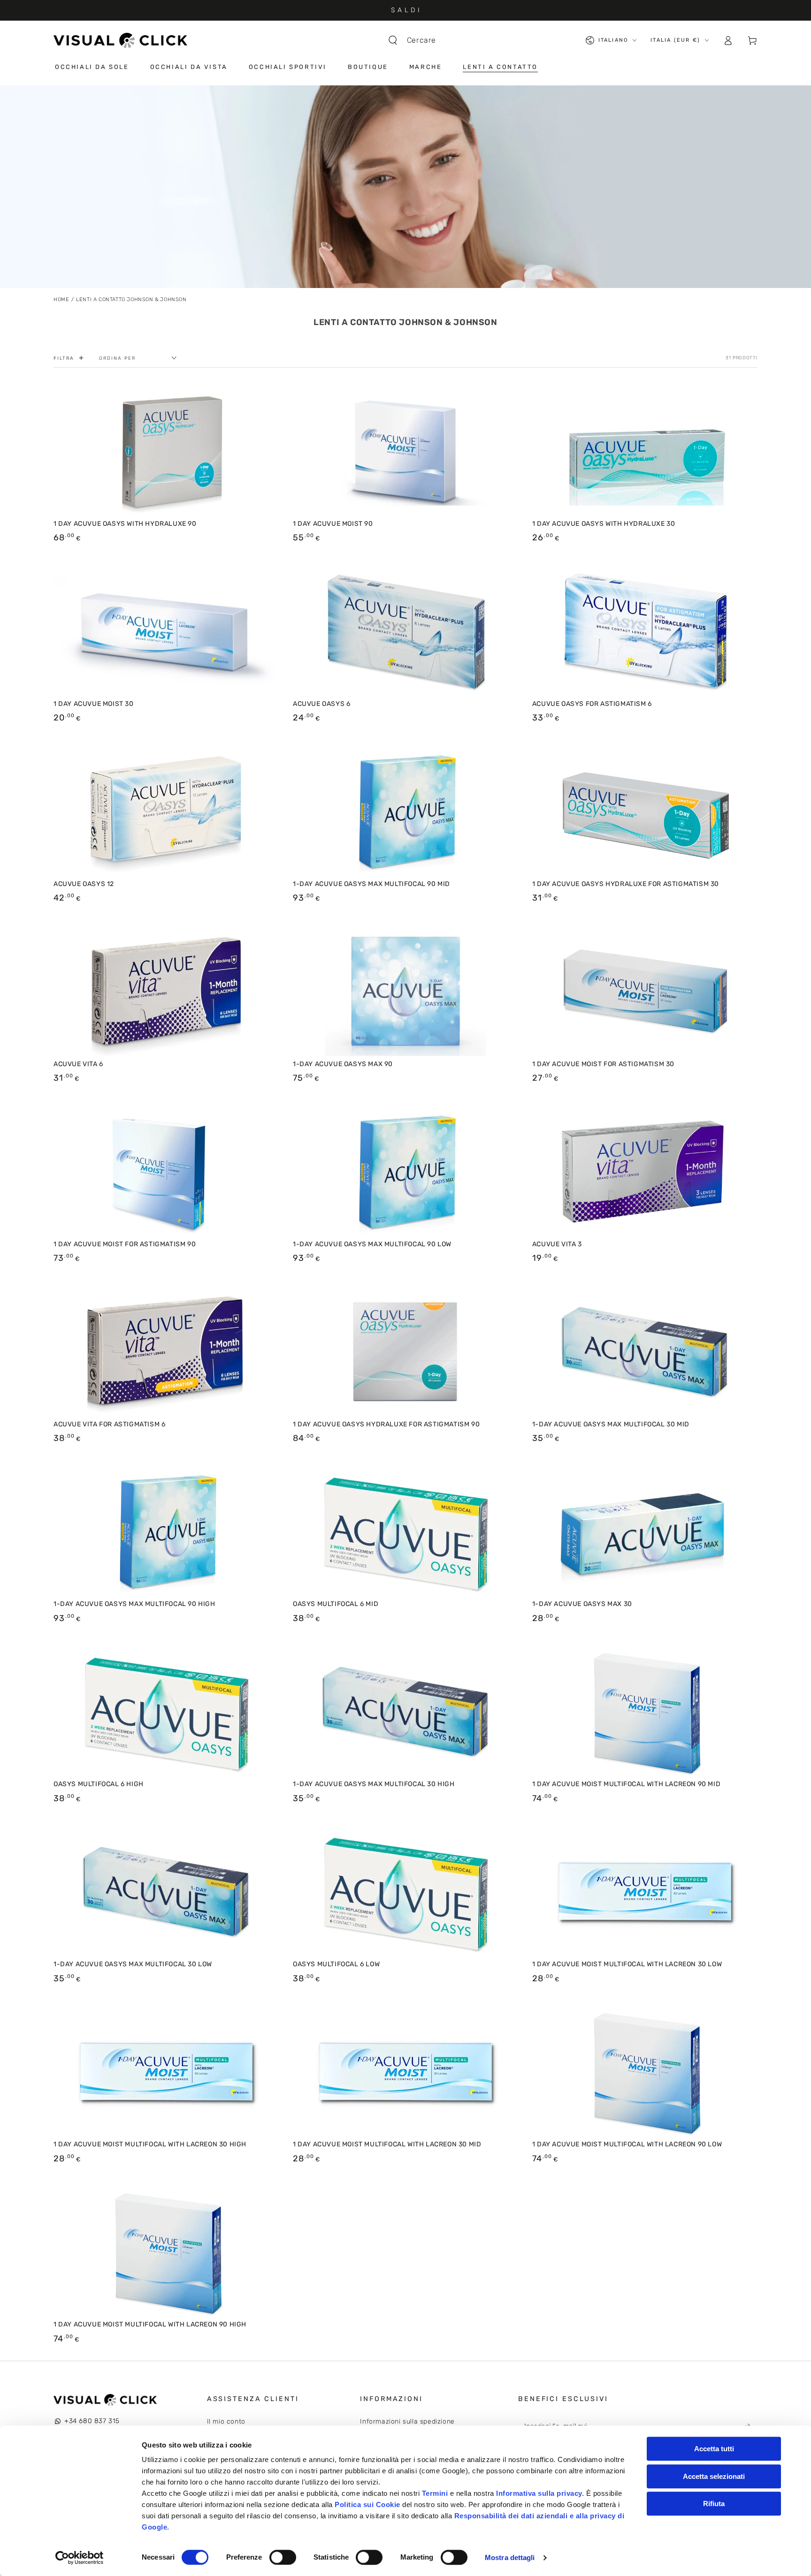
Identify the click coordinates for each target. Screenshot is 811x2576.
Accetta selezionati (714, 2476)
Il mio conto (226, 2421)
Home (61, 299)
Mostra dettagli (510, 2557)
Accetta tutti (714, 2449)
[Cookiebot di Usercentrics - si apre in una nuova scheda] (80, 2558)
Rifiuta (714, 2504)
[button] (417, 40)
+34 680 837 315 (92, 2421)
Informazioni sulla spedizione (407, 2421)
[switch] (283, 2557)
